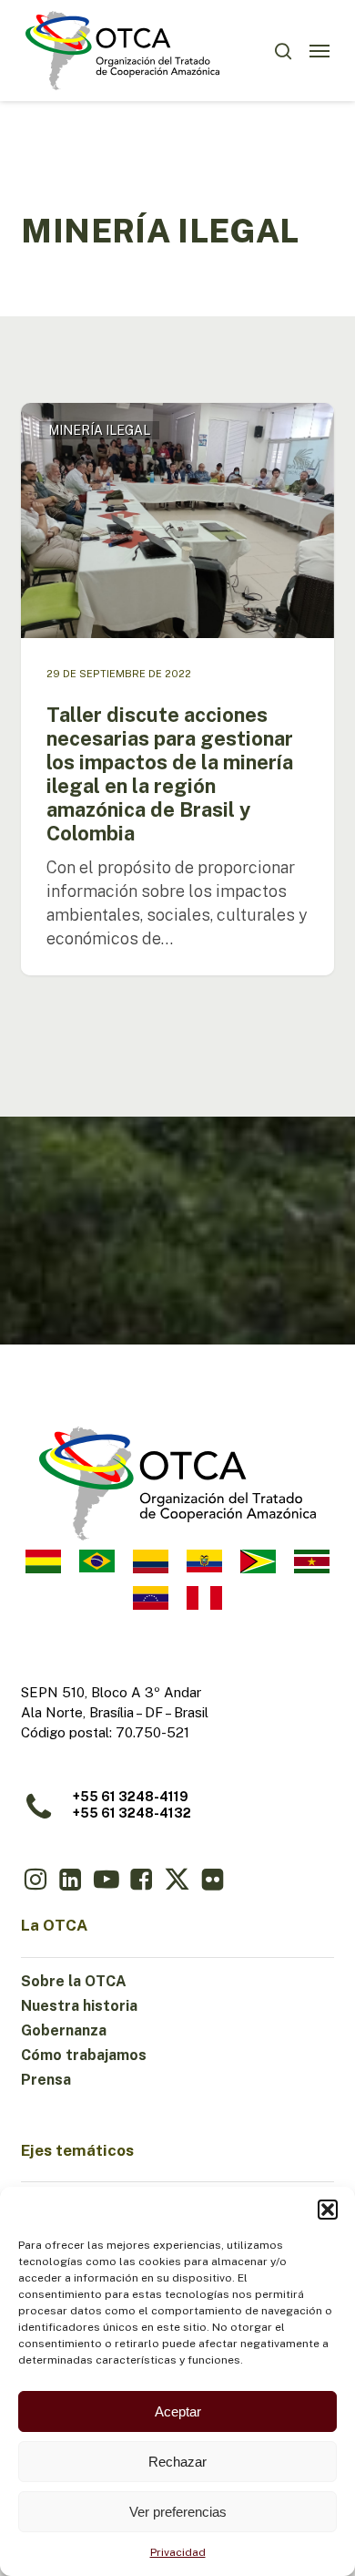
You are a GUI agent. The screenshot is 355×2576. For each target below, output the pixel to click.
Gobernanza (64, 2030)
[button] (328, 2210)
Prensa (46, 2080)
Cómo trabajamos (84, 2055)
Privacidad (178, 2552)
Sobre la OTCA (74, 1981)
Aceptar (178, 2411)
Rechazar (177, 2462)
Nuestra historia (79, 2006)
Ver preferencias (178, 2512)
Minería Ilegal (99, 430)
